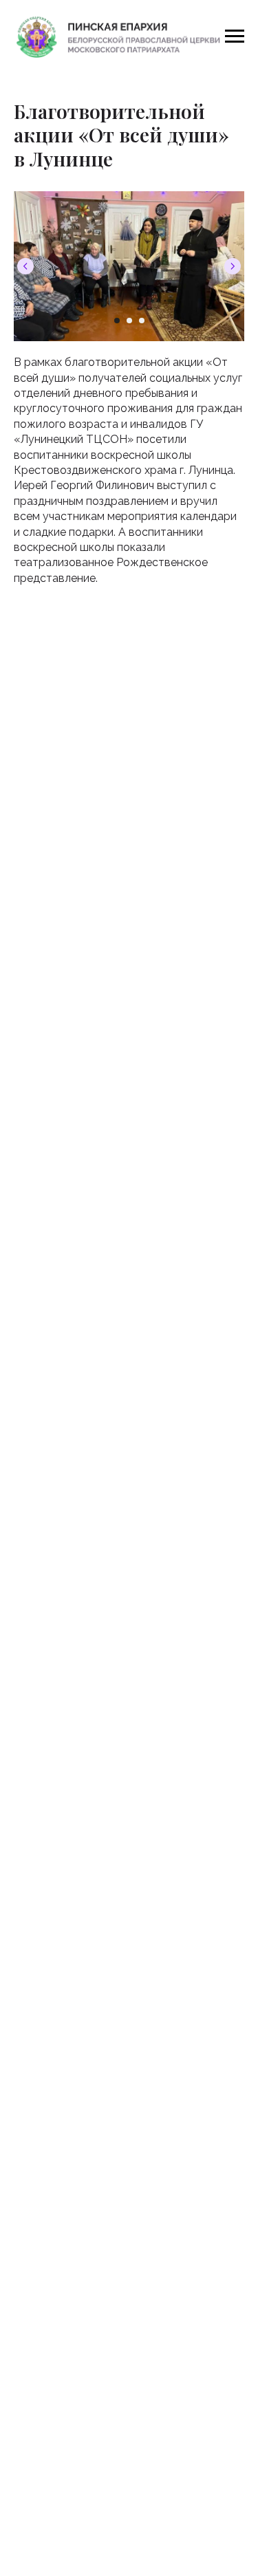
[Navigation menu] (235, 36)
